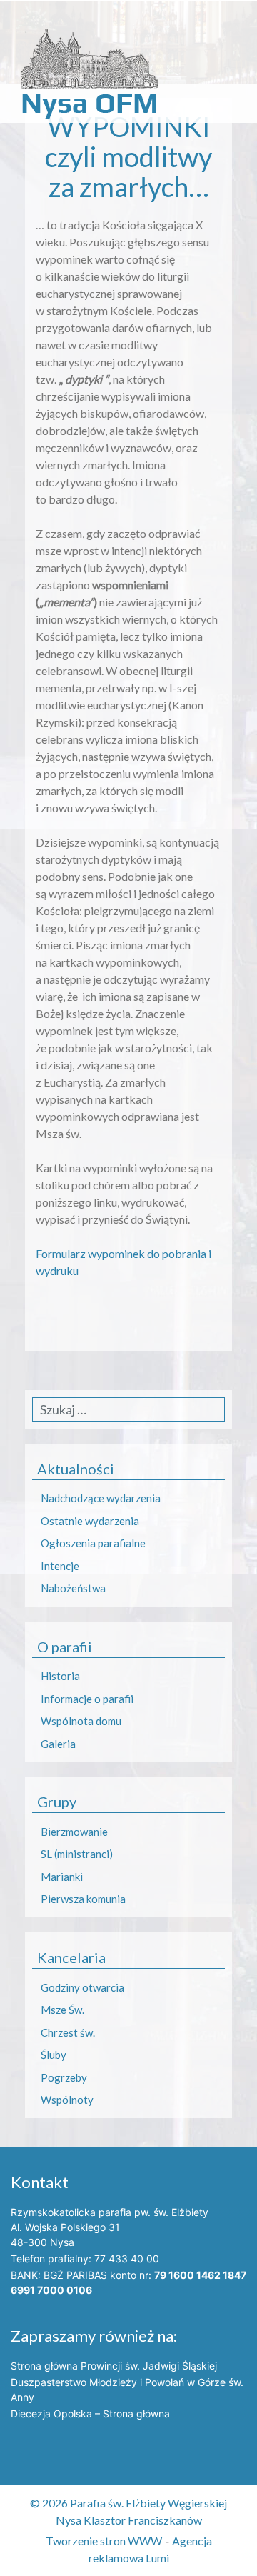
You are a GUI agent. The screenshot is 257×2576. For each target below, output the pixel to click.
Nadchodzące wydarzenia (101, 1498)
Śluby (54, 2055)
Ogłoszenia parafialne (93, 1543)
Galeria (58, 1744)
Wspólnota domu (81, 1721)
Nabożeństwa (73, 1588)
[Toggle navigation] (28, 17)
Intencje (60, 1566)
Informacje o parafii (87, 1699)
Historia (60, 1676)
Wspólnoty (67, 2100)
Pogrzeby (64, 2077)
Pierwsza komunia (83, 1899)
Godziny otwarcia (82, 1987)
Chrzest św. (68, 2032)
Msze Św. (62, 2010)
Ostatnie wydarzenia (90, 1521)
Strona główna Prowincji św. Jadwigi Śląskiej (114, 2366)
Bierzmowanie (74, 1832)
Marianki (62, 1877)
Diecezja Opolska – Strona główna (90, 2413)
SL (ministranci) (77, 1854)
